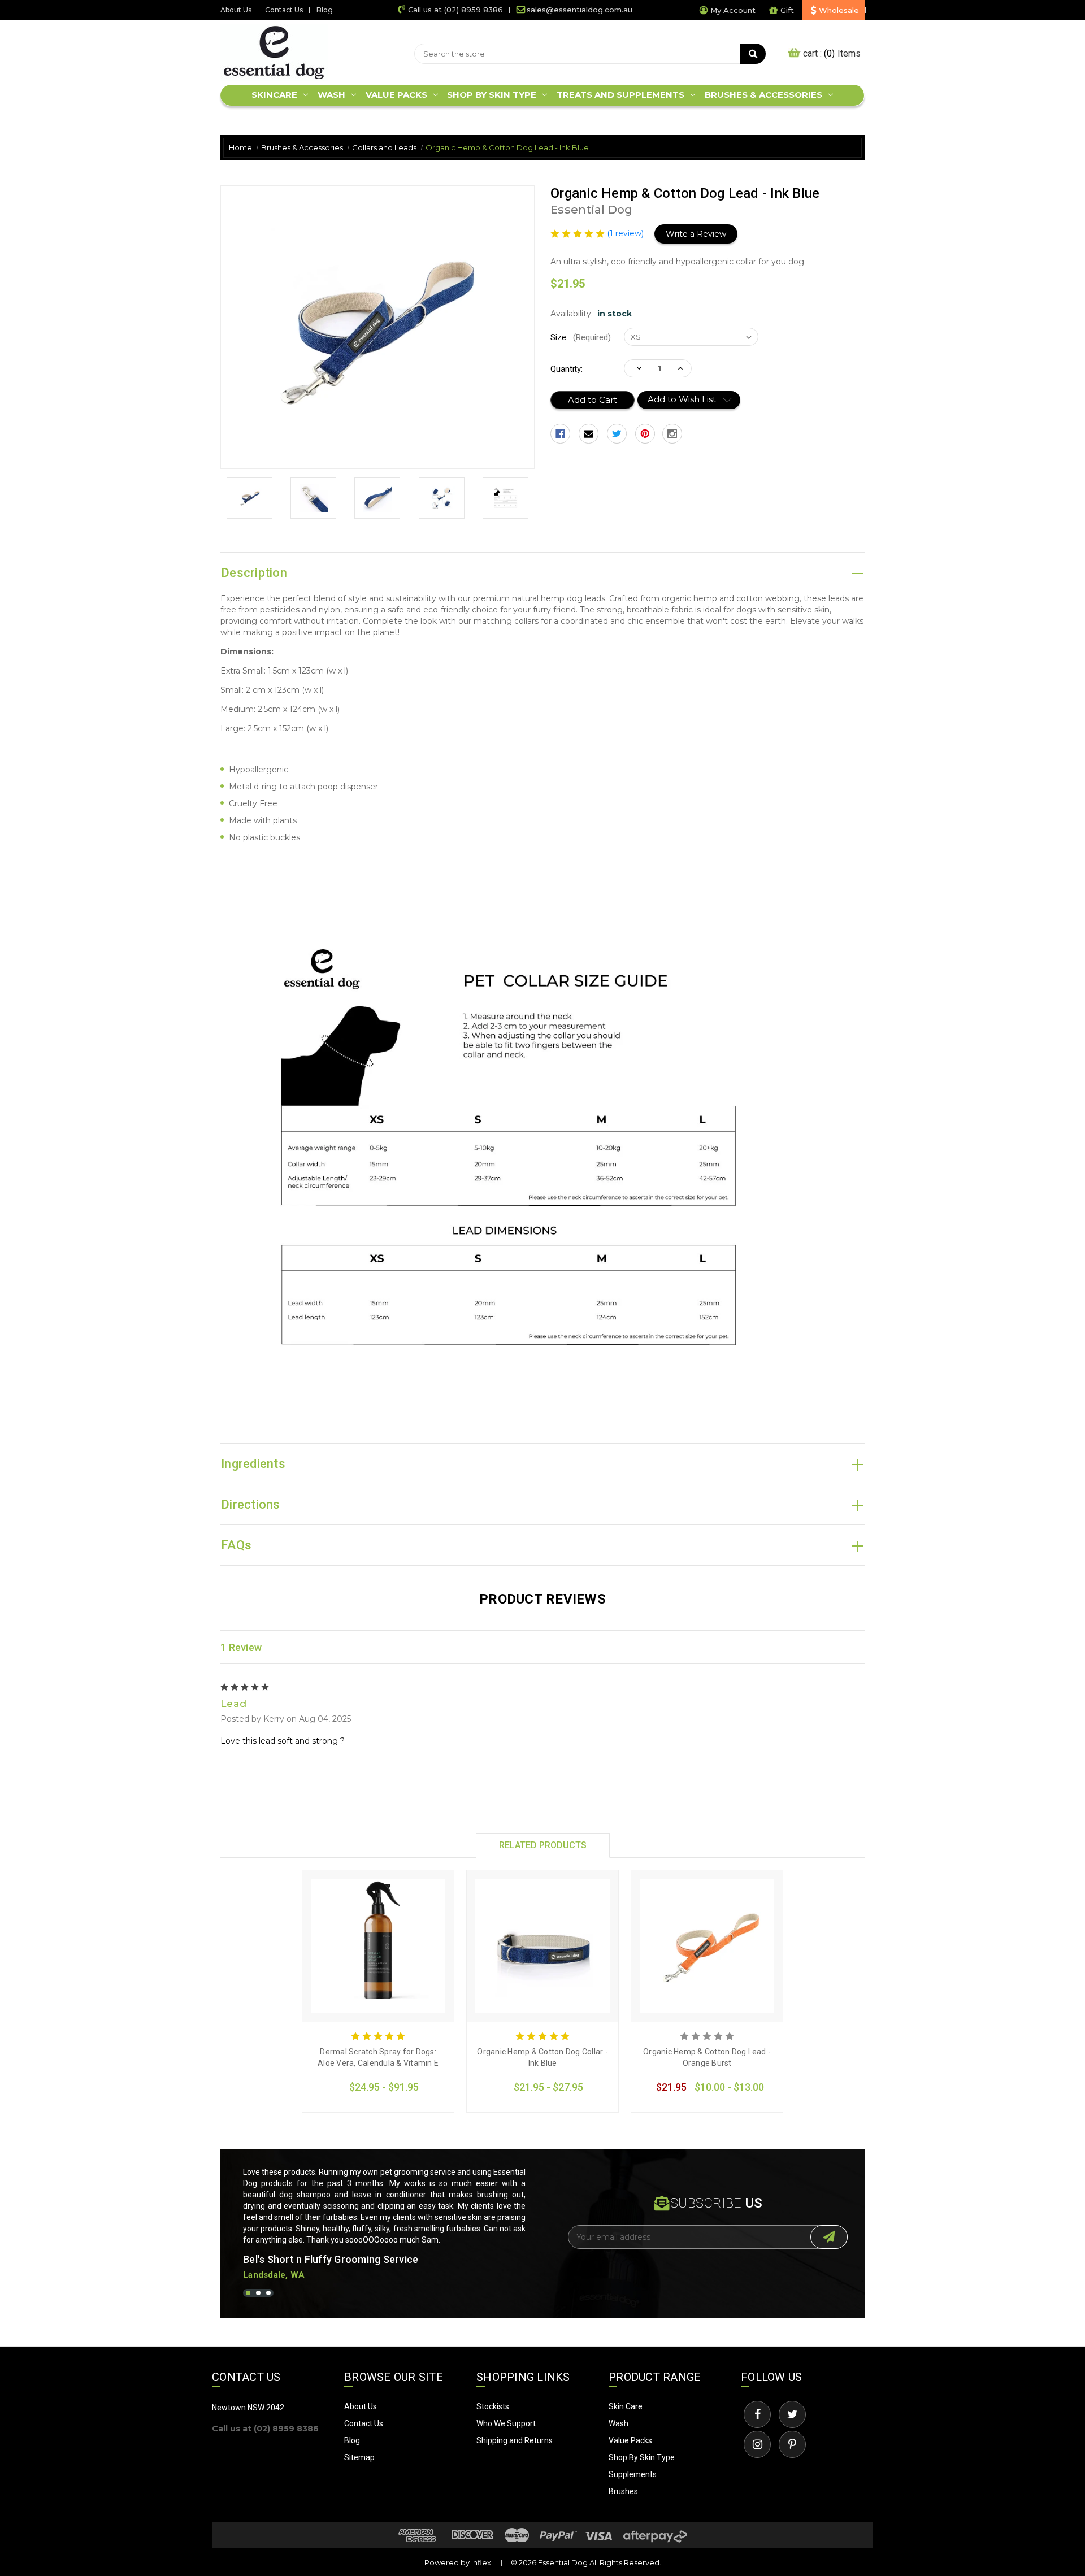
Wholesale (839, 10)
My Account (733, 10)
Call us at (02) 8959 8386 (455, 10)
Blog (325, 10)
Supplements (633, 2474)
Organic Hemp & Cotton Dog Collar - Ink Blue (542, 2057)
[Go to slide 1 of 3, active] (248, 2293)
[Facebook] (560, 434)
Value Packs (396, 95)
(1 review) (626, 233)
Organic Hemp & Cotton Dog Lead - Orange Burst (707, 2057)
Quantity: (567, 369)
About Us (236, 10)
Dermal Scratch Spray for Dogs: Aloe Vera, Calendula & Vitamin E (378, 2057)
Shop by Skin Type (492, 95)
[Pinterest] (645, 434)
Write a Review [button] (696, 234)
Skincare (274, 95)
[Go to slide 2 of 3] (258, 2293)
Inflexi (482, 2562)
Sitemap (359, 2457)
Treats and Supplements (620, 95)
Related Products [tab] (543, 1845)
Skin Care (626, 2406)
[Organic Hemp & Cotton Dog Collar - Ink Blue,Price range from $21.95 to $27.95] (542, 1946)
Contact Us (284, 10)
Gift (787, 10)
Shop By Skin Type (642, 2457)
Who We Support (506, 2423)
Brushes (623, 2491)
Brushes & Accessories (763, 95)
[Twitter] (617, 434)
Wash (331, 95)
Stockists (493, 2406)
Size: (581, 337)
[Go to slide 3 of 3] (268, 2293)
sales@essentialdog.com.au (580, 10)
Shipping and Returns (515, 2440)
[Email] (589, 434)
